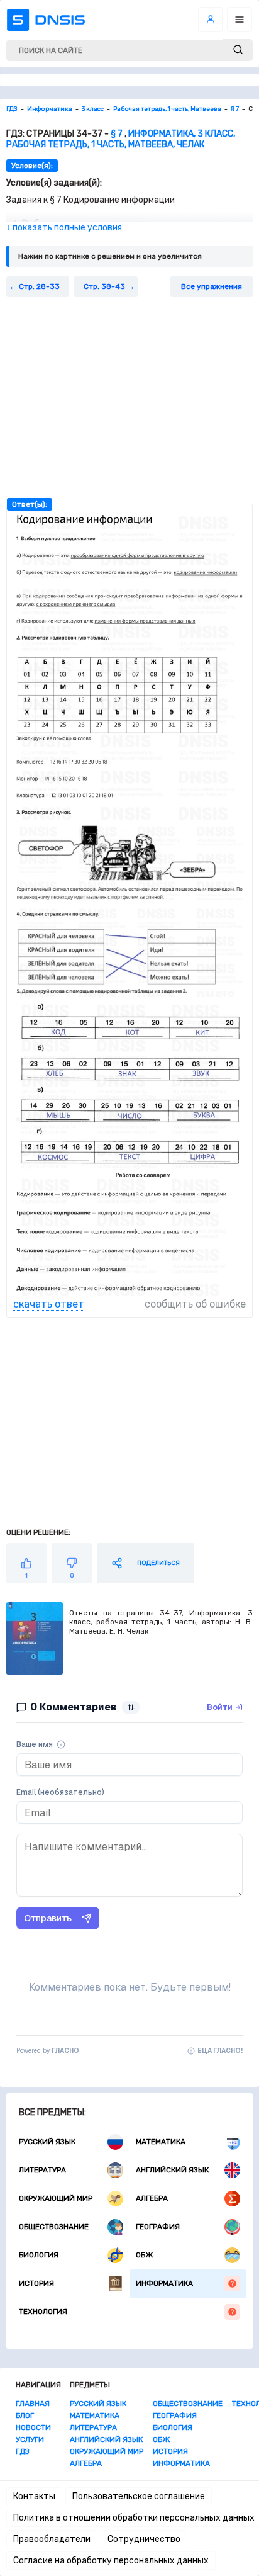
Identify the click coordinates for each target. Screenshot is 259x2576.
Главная (33, 2404)
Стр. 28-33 (39, 286)
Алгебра (152, 2198)
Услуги (30, 2439)
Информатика (164, 2283)
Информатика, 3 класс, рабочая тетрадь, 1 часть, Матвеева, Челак (121, 139)
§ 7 (117, 134)
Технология (43, 2312)
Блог (25, 2415)
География (158, 2227)
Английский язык (172, 2170)
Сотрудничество (144, 2539)
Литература (42, 2170)
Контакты (34, 2496)
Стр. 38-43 (104, 286)
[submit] (238, 50)
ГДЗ (23, 2451)
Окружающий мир (56, 2198)
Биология (39, 2255)
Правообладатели (52, 2539)
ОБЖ (144, 2255)
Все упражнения (212, 286)
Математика (161, 2142)
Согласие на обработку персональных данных (111, 2561)
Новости (33, 2427)
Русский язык (47, 2142)
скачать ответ (49, 1304)
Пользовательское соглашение (139, 2496)
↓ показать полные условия (64, 228)
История (36, 2283)
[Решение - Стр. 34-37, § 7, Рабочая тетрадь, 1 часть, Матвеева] (129, 816)
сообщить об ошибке (195, 1304)
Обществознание (54, 2227)
